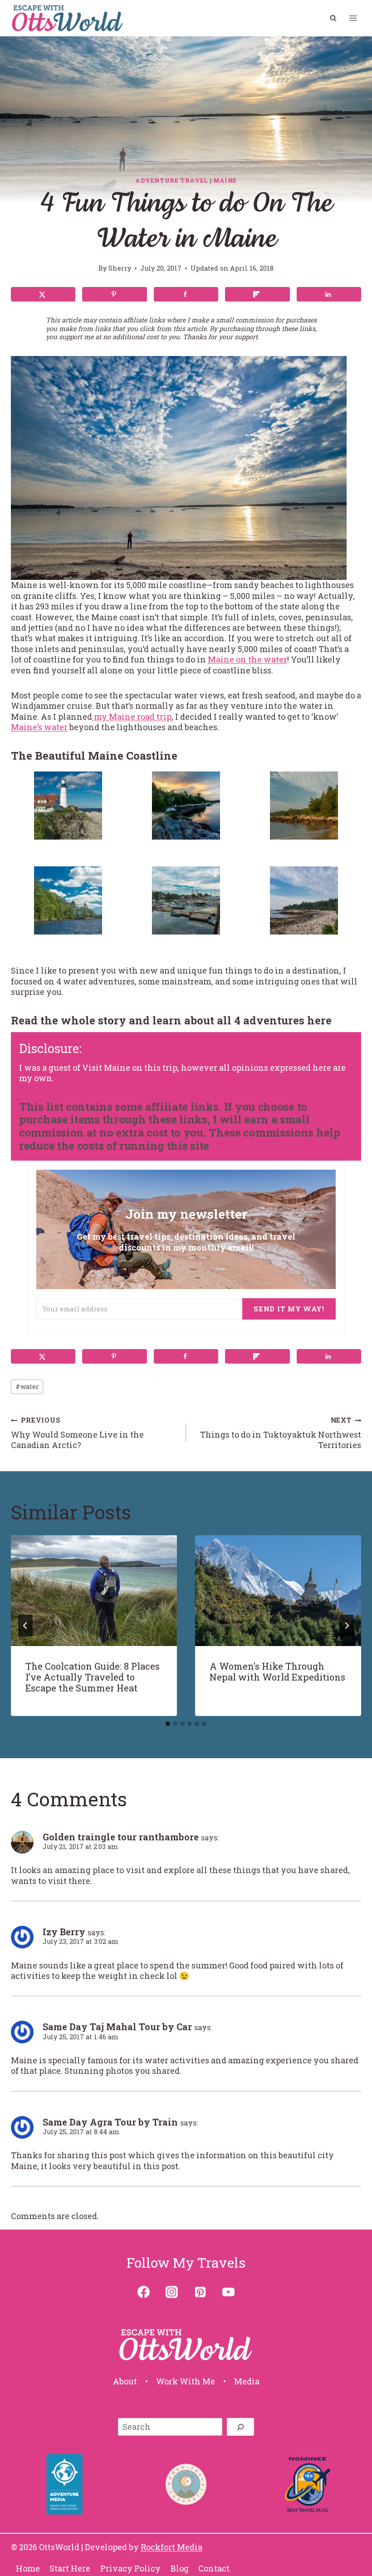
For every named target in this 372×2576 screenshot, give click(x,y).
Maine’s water (39, 727)
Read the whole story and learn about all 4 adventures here (171, 1020)
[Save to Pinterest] (114, 294)
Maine (225, 180)
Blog (180, 2568)
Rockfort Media (171, 2547)
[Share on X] (43, 294)
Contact (214, 2568)
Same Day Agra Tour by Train (110, 2122)
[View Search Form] (333, 18)
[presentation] (94, 1591)
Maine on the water (247, 659)
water (27, 1387)
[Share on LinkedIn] (329, 294)
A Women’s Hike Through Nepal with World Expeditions (277, 1671)
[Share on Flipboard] (257, 294)
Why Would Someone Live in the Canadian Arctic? (77, 1433)
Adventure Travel (172, 180)
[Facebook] (144, 2292)
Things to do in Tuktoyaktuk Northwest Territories (281, 1433)
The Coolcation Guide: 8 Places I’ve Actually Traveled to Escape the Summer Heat (93, 1677)
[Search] (240, 2427)
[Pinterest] (200, 2292)
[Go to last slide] (25, 1626)
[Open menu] (353, 18)
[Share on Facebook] (186, 294)
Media (247, 2381)
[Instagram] (172, 2292)
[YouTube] (228, 2292)
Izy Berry (64, 1932)
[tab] (168, 1724)
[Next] (347, 1626)
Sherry (120, 268)
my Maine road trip (132, 717)
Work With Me (186, 2381)
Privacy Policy (130, 2568)
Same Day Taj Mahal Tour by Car (117, 2027)
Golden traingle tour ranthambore (121, 1837)
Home (28, 2568)
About (125, 2381)
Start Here (70, 2568)
